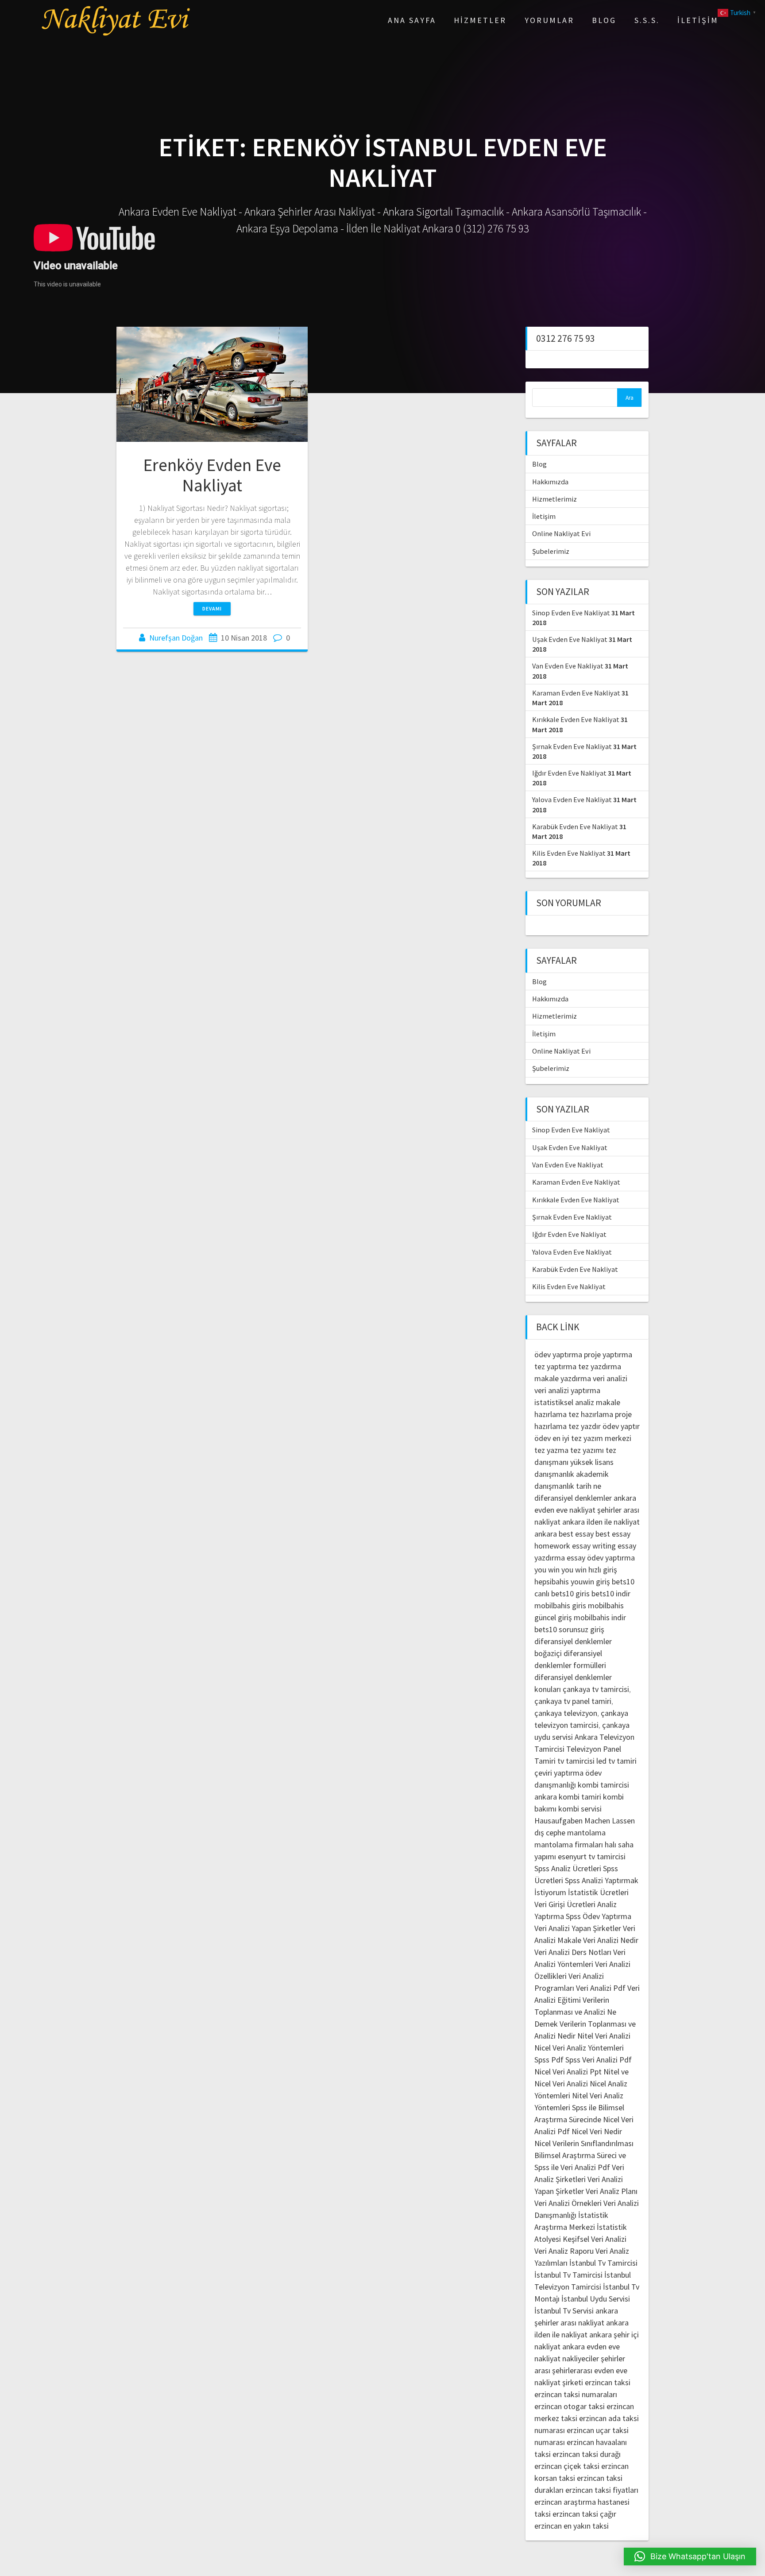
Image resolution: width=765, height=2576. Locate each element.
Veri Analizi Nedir (611, 1940)
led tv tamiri (616, 1761)
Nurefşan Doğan (176, 638)
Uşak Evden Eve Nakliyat (570, 639)
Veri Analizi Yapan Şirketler (578, 1928)
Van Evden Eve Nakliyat (568, 666)
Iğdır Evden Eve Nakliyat (569, 773)
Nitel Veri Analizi (604, 2036)
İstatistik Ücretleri (598, 1892)
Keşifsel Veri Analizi (595, 2239)
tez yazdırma (600, 1366)
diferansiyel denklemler (573, 1498)
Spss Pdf (549, 2060)
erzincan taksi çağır (584, 2514)
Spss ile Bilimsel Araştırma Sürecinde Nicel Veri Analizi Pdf (584, 2119)
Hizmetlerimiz (554, 499)
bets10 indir (611, 1593)
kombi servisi (580, 1809)
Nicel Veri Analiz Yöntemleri (579, 2048)
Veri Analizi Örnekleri (568, 2203)
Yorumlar (549, 20)
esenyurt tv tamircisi (592, 1856)
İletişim (698, 20)
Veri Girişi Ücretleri (565, 1904)
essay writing (594, 1546)
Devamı (212, 608)
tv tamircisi (576, 1761)
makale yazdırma (563, 1378)
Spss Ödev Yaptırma (599, 1916)
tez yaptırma (555, 1366)
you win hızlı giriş (589, 1570)
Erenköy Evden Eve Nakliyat (212, 475)
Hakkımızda (550, 482)
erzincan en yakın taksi (572, 2526)
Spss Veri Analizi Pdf (599, 2060)
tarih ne (589, 1486)
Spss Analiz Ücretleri (568, 1868)
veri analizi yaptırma (567, 1390)
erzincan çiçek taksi (567, 2466)
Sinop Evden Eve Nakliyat (571, 613)
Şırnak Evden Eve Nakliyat (572, 746)
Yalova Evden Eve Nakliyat (572, 799)
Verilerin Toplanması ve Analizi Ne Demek (575, 2012)
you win (547, 1570)
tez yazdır (585, 1426)
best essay (576, 1534)
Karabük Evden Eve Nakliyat (575, 826)
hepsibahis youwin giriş (572, 1582)
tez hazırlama (591, 1414)
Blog (604, 20)
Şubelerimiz (551, 551)
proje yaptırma (608, 1354)
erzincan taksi (608, 2382)
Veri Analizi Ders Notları (573, 1952)
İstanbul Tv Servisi (564, 2311)
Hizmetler (480, 20)
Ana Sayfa (412, 20)
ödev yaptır (621, 1426)
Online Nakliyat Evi (561, 533)
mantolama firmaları (569, 1844)
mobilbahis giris (560, 1605)
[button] (690, 2557)
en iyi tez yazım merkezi (592, 1438)
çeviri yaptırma (560, 1773)
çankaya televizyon (566, 1713)
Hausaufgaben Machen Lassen (585, 1821)
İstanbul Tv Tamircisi (603, 2263)
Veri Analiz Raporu (564, 2251)
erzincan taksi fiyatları (602, 2490)
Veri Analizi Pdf (601, 1988)
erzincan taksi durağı (587, 2454)
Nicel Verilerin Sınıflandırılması (584, 2143)
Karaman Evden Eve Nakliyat (576, 693)
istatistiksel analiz (564, 1402)
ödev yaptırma (559, 1354)
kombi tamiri (580, 1797)
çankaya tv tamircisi (596, 1689)
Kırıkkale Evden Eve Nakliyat (576, 719)
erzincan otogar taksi (570, 2406)
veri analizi (610, 1378)
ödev (543, 1438)
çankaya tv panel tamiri (573, 1701)
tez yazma (551, 1450)
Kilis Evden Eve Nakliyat (569, 853)
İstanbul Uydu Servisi (596, 2299)
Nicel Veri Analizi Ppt (568, 2072)
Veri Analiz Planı (612, 2191)
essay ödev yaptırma (601, 1558)
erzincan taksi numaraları (576, 2394)
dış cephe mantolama (570, 1833)
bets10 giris (570, 1593)
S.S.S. (647, 20)
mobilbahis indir (600, 1617)
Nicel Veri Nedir (597, 2131)
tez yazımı (587, 1450)
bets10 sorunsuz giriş (569, 1629)
